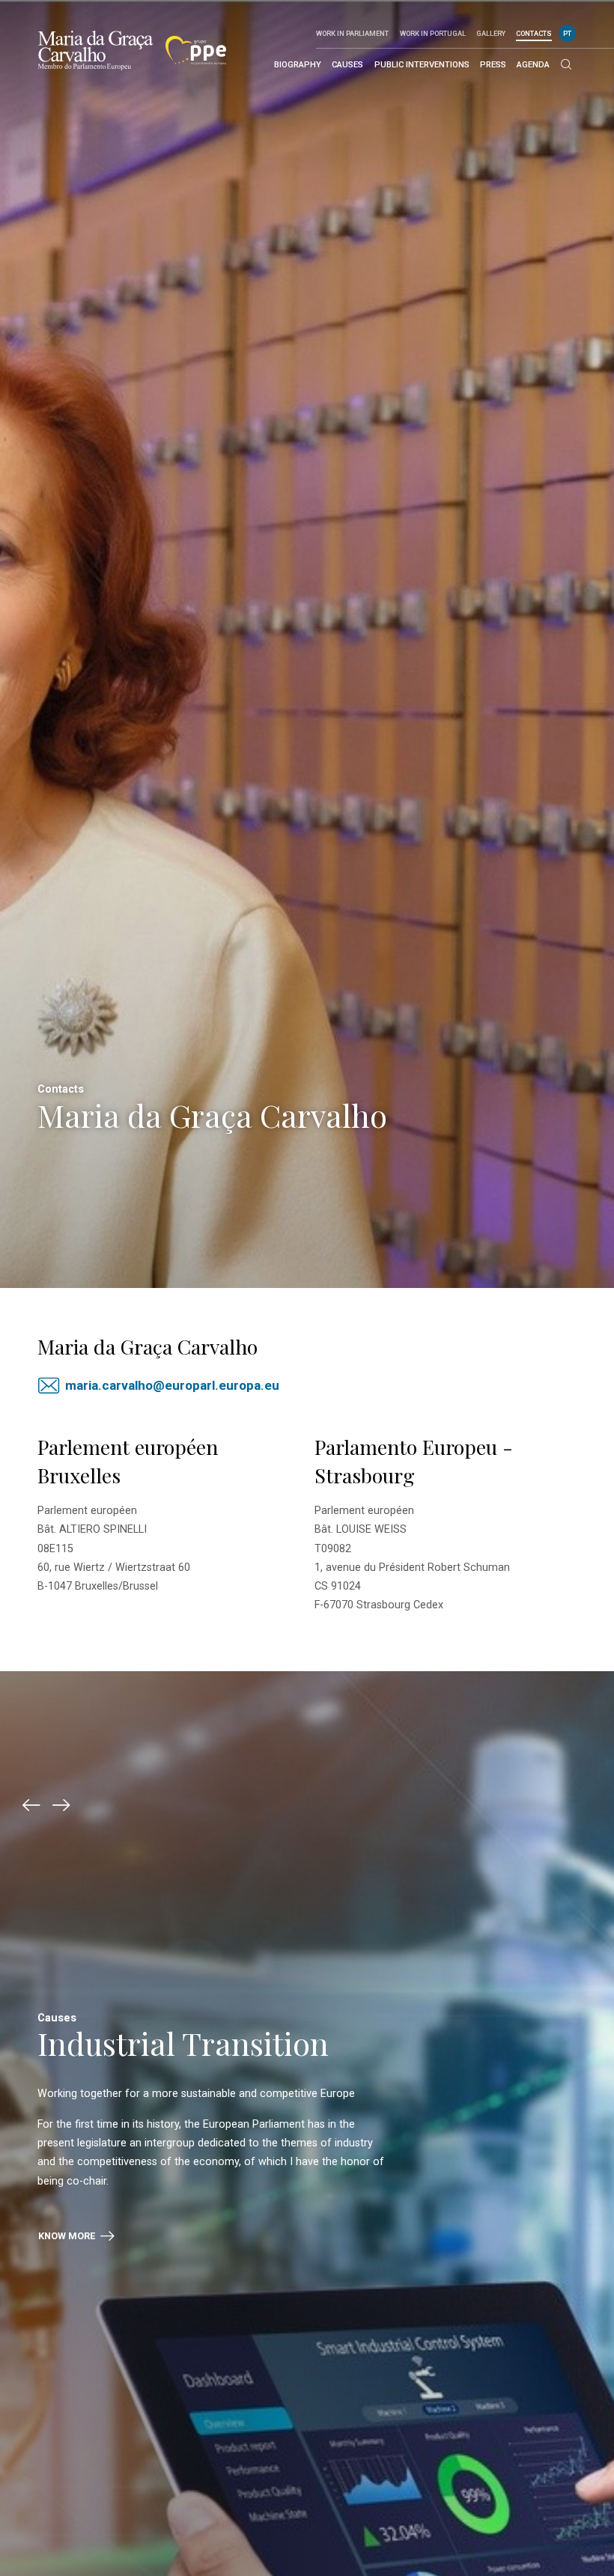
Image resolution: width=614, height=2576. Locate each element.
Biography (298, 65)
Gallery (491, 33)
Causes (347, 65)
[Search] (566, 65)
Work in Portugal (433, 33)
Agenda (533, 65)
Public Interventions (422, 65)
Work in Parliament (352, 33)
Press (493, 65)
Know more (68, 2236)
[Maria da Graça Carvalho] (95, 50)
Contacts (534, 33)
